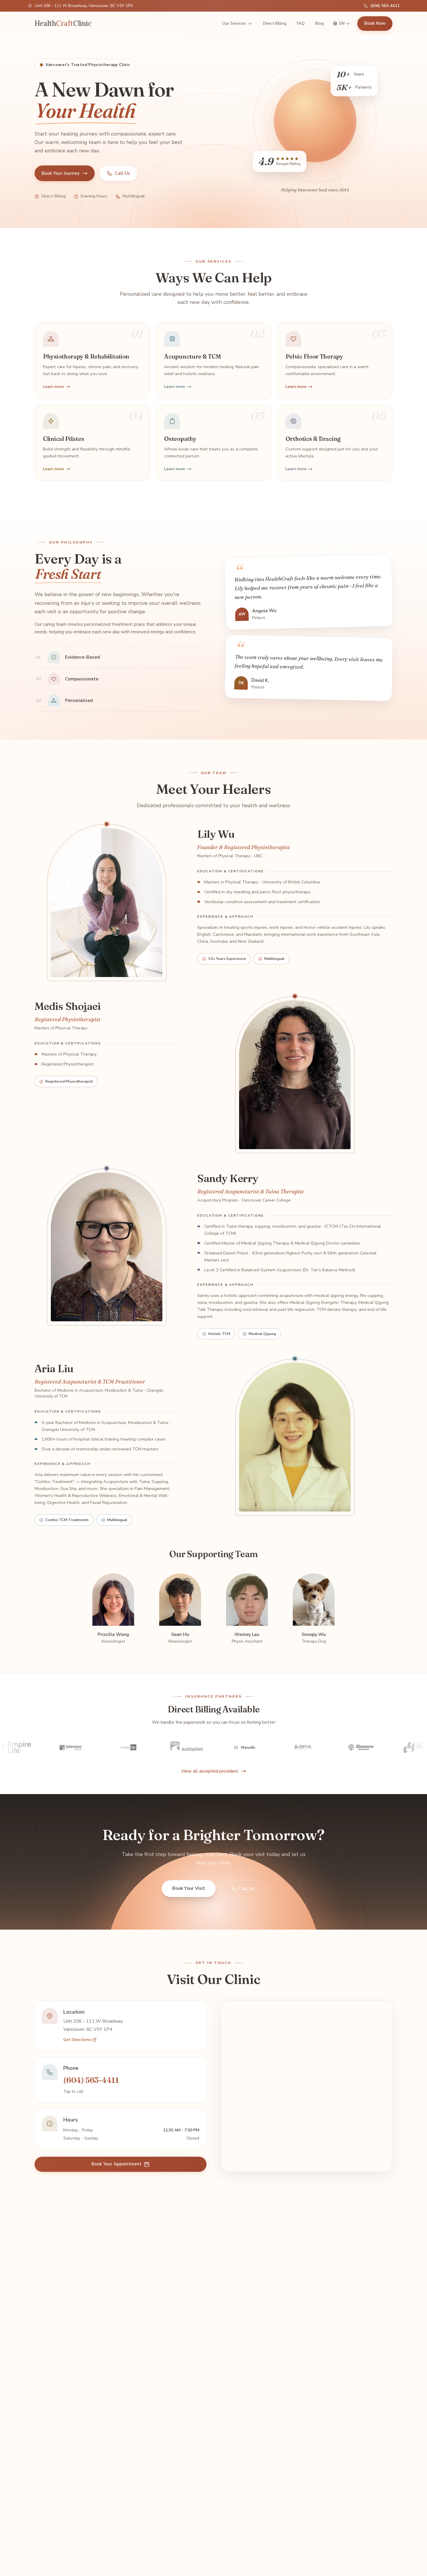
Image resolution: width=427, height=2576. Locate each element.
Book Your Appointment (116, 2164)
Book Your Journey (61, 173)
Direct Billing (275, 23)
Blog (319, 23)
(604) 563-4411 (385, 6)
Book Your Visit (189, 1888)
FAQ (301, 23)
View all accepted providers (210, 1771)
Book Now (375, 23)
